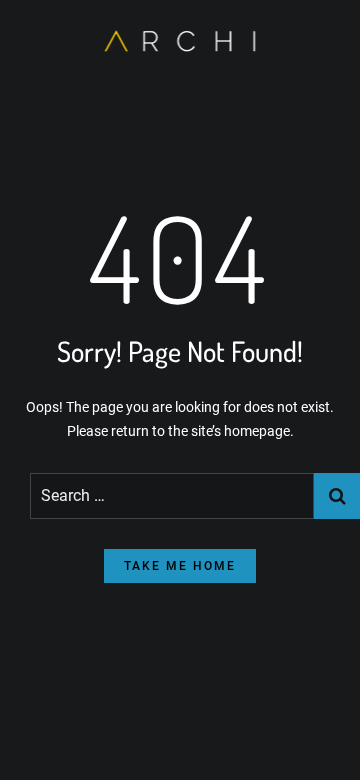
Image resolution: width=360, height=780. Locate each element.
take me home (180, 566)
